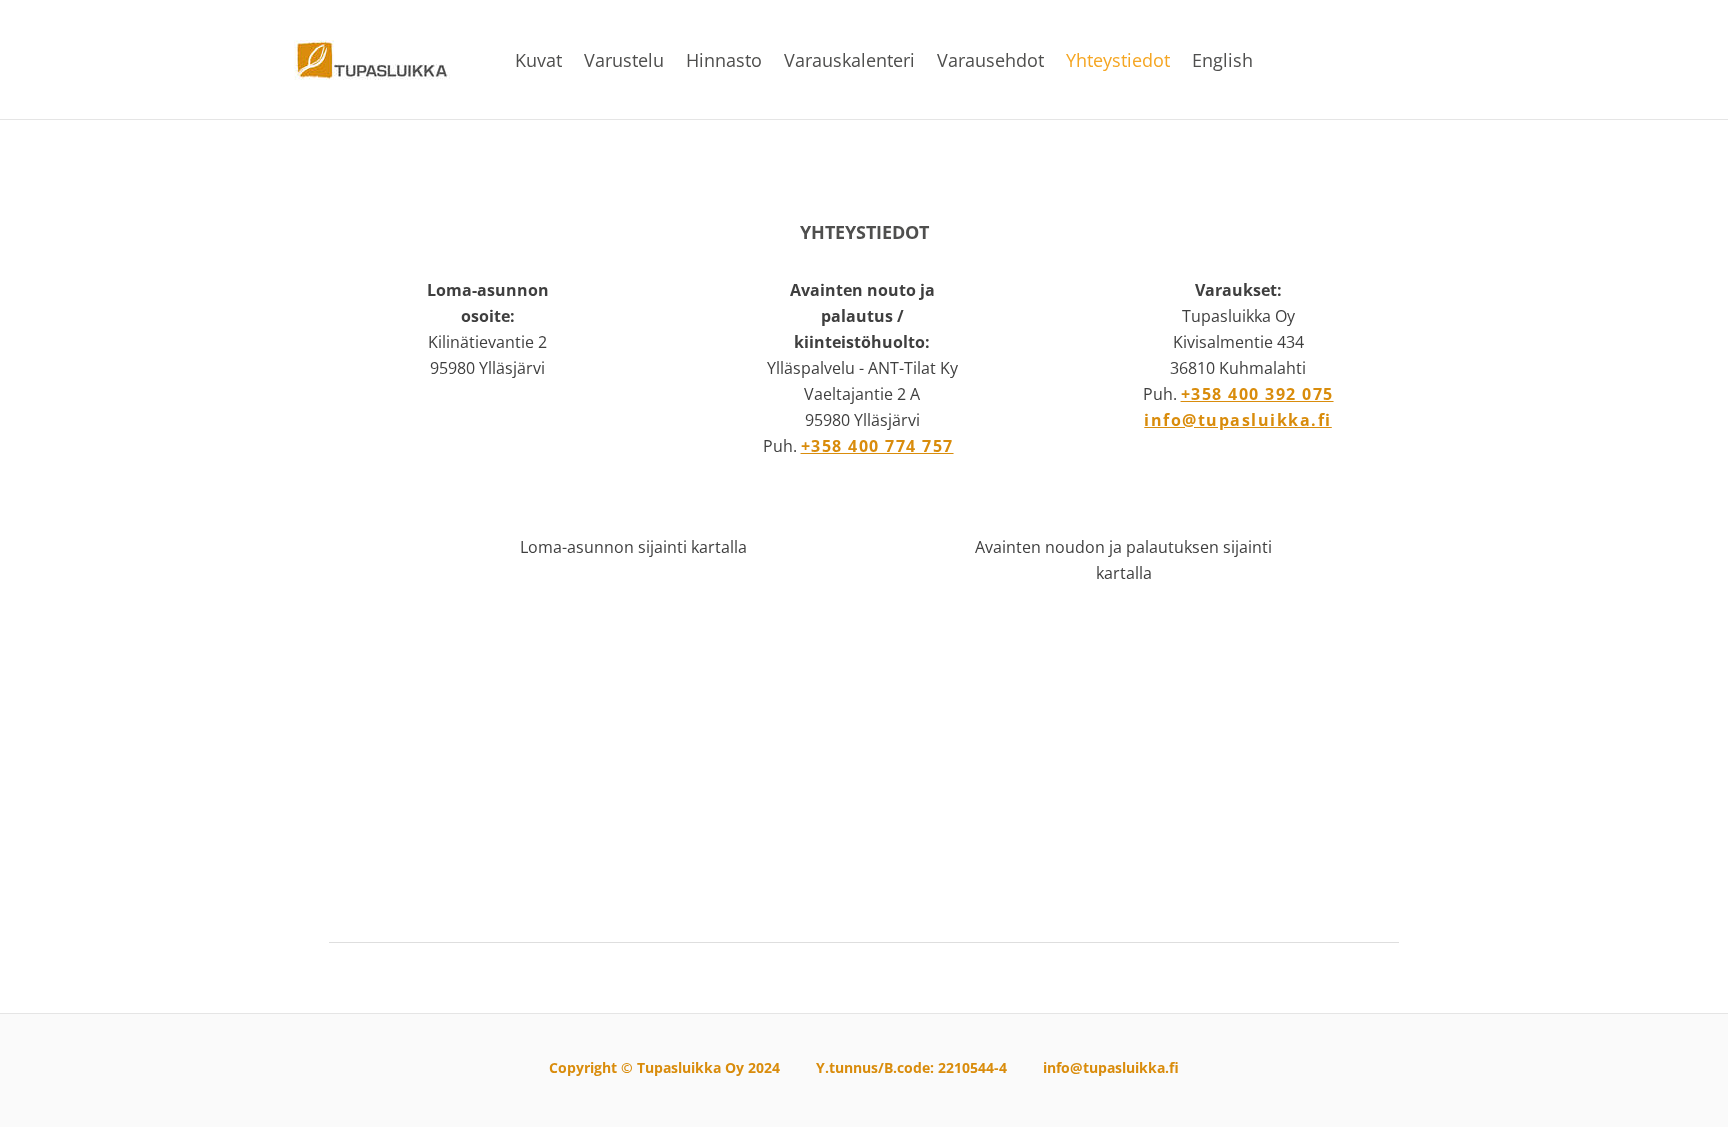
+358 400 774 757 (877, 446)
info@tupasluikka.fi (1238, 420)
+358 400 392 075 (1257, 394)
